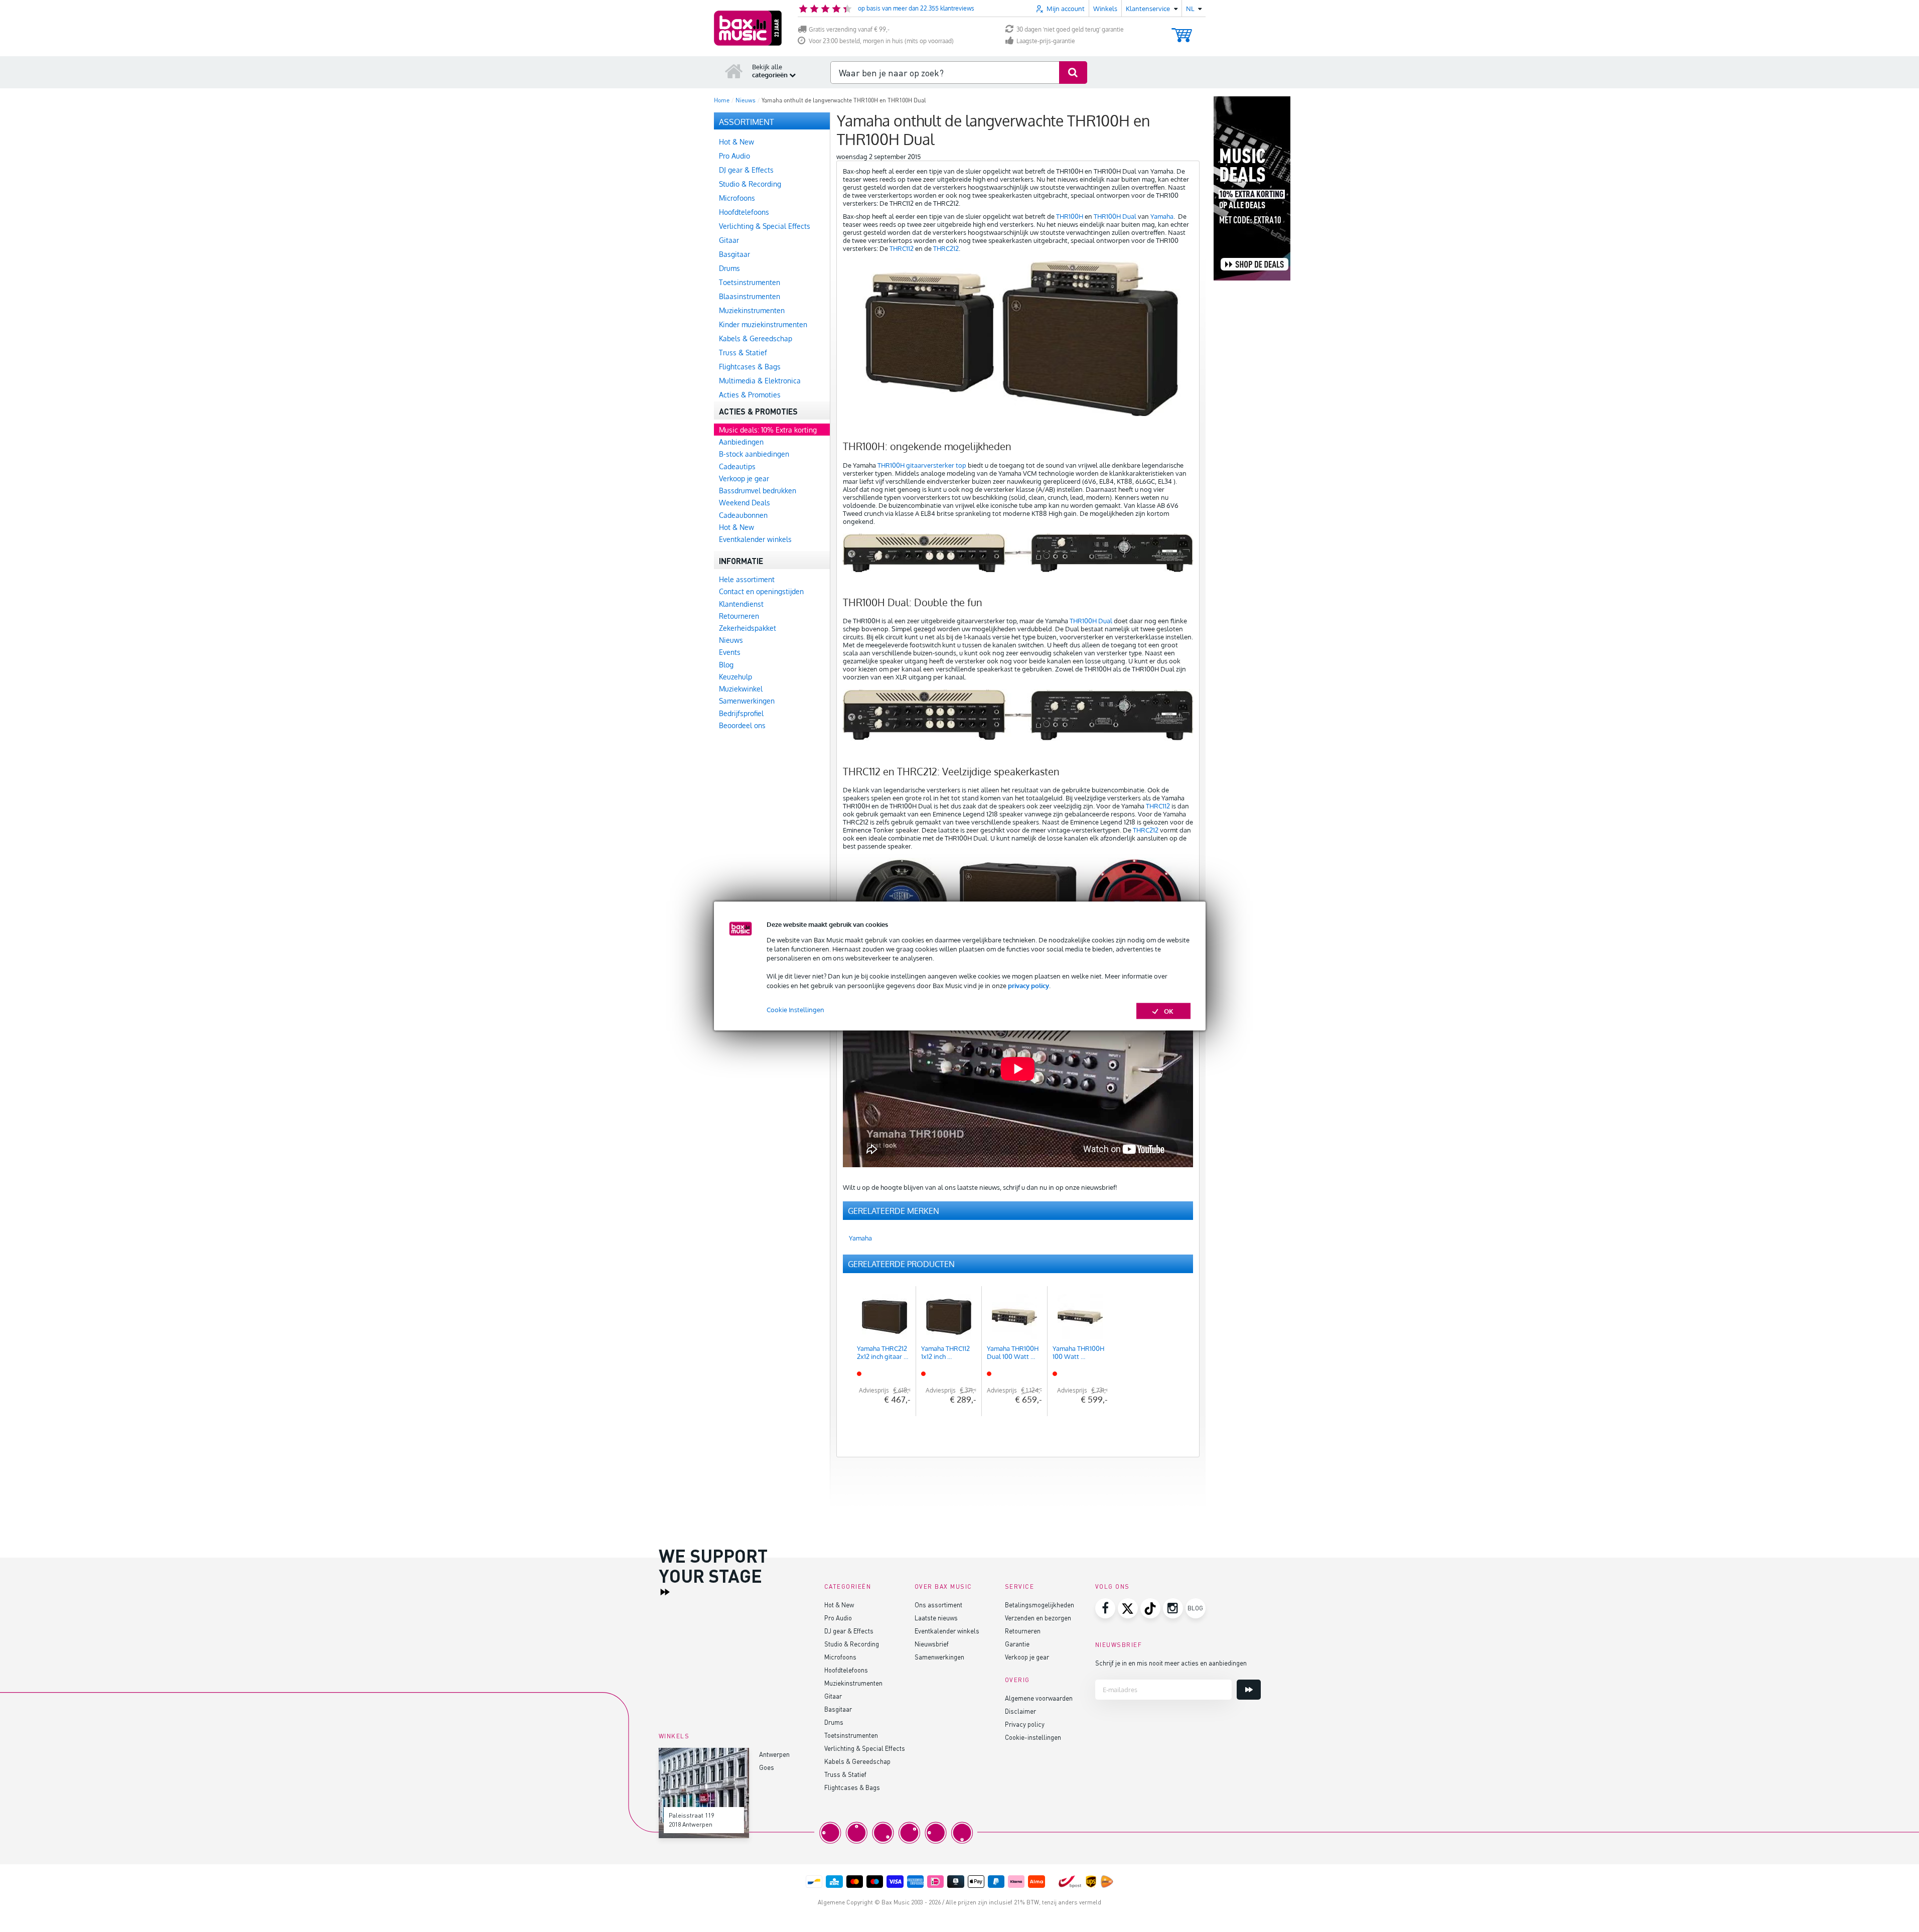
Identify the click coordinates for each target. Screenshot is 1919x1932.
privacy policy (1028, 985)
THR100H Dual (1115, 216)
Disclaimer (1020, 1711)
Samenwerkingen (939, 1657)
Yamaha (1162, 216)
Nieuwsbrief (932, 1644)
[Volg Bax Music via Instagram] (1173, 1608)
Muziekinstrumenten (853, 1683)
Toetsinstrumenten (851, 1735)
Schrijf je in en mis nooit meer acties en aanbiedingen (1171, 1663)
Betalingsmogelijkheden (1040, 1605)
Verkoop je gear (1027, 1657)
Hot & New (839, 1605)
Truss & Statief (845, 1774)
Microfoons (840, 1657)
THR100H (1069, 216)
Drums (834, 1722)
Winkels (1105, 9)
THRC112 (902, 248)
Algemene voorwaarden (1039, 1698)
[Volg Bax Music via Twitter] (1128, 1608)
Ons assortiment (938, 1605)
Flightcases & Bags (852, 1787)
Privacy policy (1025, 1724)
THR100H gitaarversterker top (922, 465)
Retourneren (1023, 1631)
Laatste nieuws (936, 1618)
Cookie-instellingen (1033, 1737)
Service (1020, 1586)
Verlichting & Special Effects (865, 1748)
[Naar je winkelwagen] (1182, 30)
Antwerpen (774, 1754)
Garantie (1017, 1644)
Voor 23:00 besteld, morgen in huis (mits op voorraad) (881, 41)
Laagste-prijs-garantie (1046, 41)
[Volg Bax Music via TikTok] (1150, 1608)
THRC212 (946, 248)
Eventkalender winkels (947, 1631)
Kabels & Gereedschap (857, 1761)
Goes (767, 1767)
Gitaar (833, 1696)
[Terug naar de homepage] (734, 71)
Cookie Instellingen (795, 1009)
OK (1169, 1011)
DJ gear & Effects (849, 1631)
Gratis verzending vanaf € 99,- (849, 29)
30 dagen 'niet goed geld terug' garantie (1070, 29)
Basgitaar (838, 1709)
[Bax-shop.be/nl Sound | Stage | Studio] (748, 28)
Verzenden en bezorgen (1038, 1618)
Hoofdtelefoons (846, 1670)
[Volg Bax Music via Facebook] (1105, 1608)
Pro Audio (838, 1618)
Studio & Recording (852, 1644)
